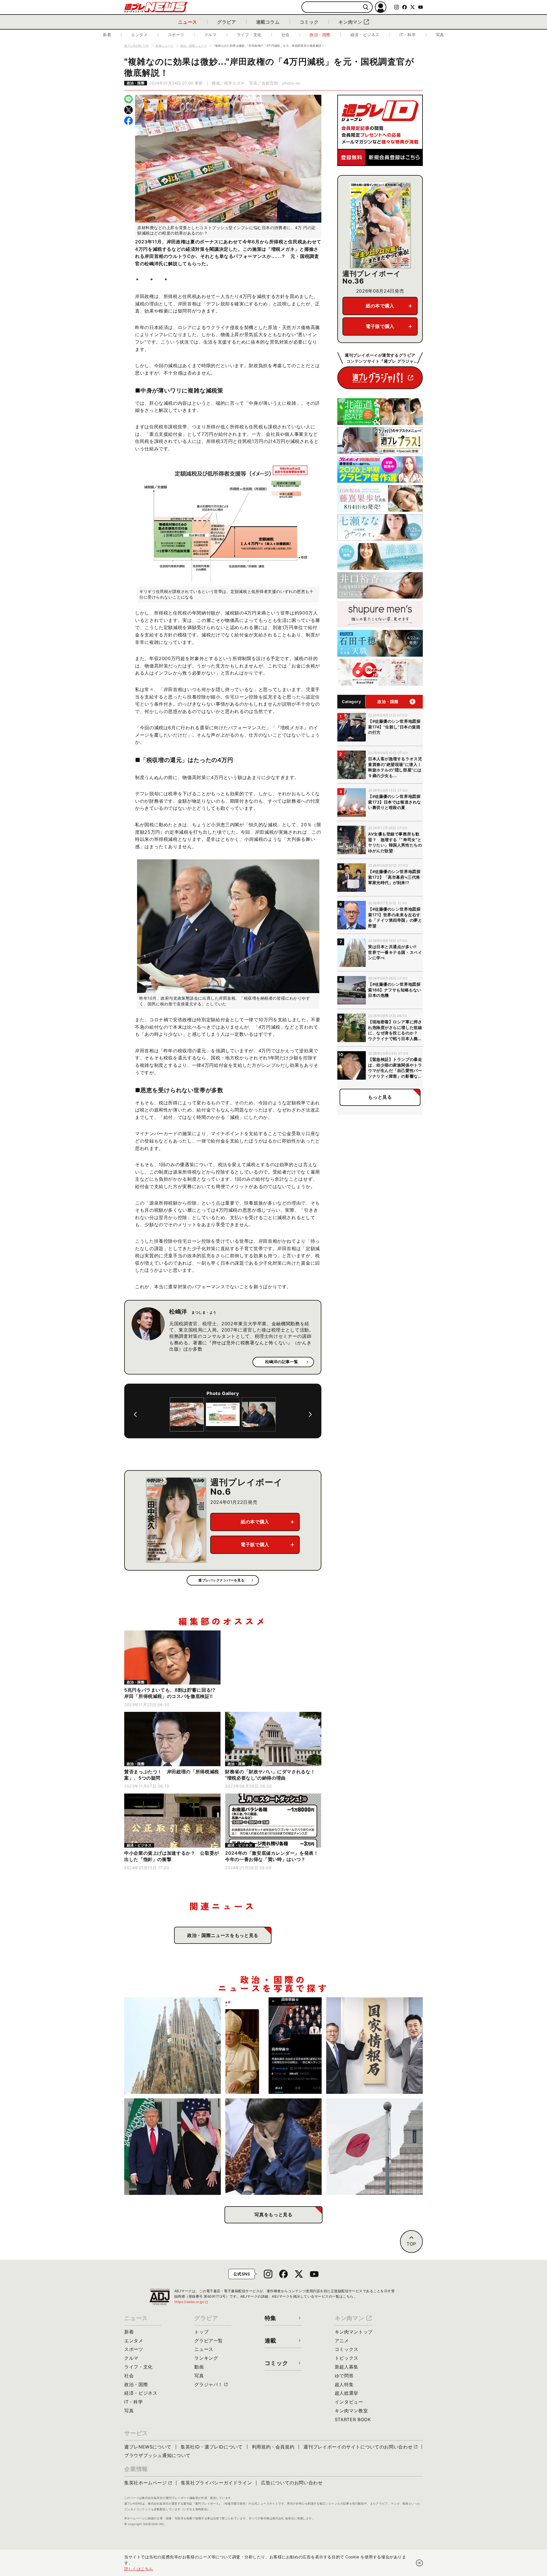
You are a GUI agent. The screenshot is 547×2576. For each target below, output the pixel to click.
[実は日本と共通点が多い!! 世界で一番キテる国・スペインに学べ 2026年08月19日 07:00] (173, 2046)
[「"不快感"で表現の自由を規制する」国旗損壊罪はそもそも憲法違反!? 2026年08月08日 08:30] (374, 2147)
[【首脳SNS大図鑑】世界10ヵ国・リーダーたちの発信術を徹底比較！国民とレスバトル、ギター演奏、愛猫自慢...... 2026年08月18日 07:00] (274, 2046)
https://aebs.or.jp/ (191, 2302)
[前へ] (135, 1414)
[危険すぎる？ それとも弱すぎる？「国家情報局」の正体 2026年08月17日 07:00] (374, 2046)
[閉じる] (419, 2563)
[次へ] (310, 1414)
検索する (366, 7)
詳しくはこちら (139, 2569)
